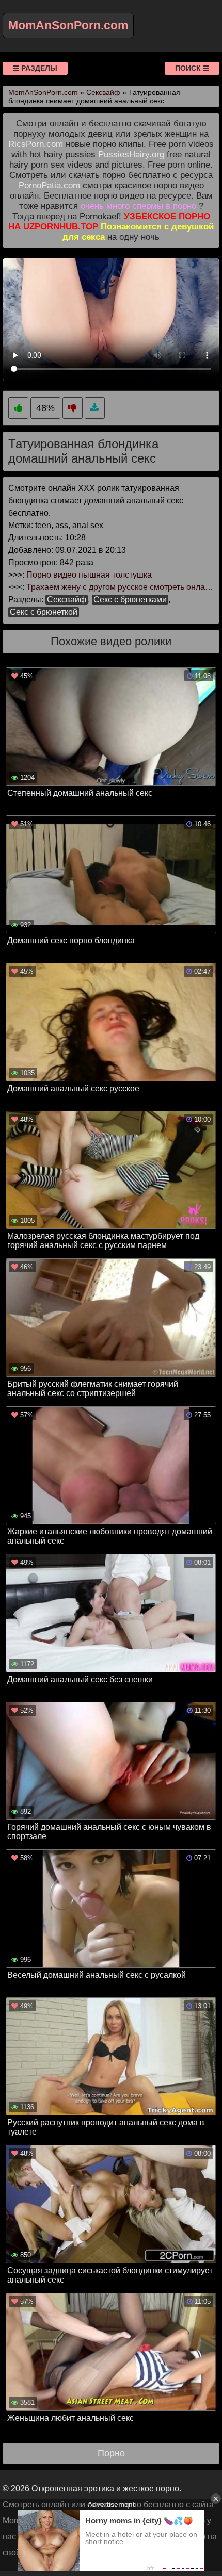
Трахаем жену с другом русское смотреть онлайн (120, 587)
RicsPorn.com (36, 144)
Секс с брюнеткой (44, 612)
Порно (111, 2453)
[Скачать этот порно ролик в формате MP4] (95, 408)
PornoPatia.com (49, 185)
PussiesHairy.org (131, 154)
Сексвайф (67, 600)
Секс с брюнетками (130, 600)
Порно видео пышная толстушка (89, 575)
